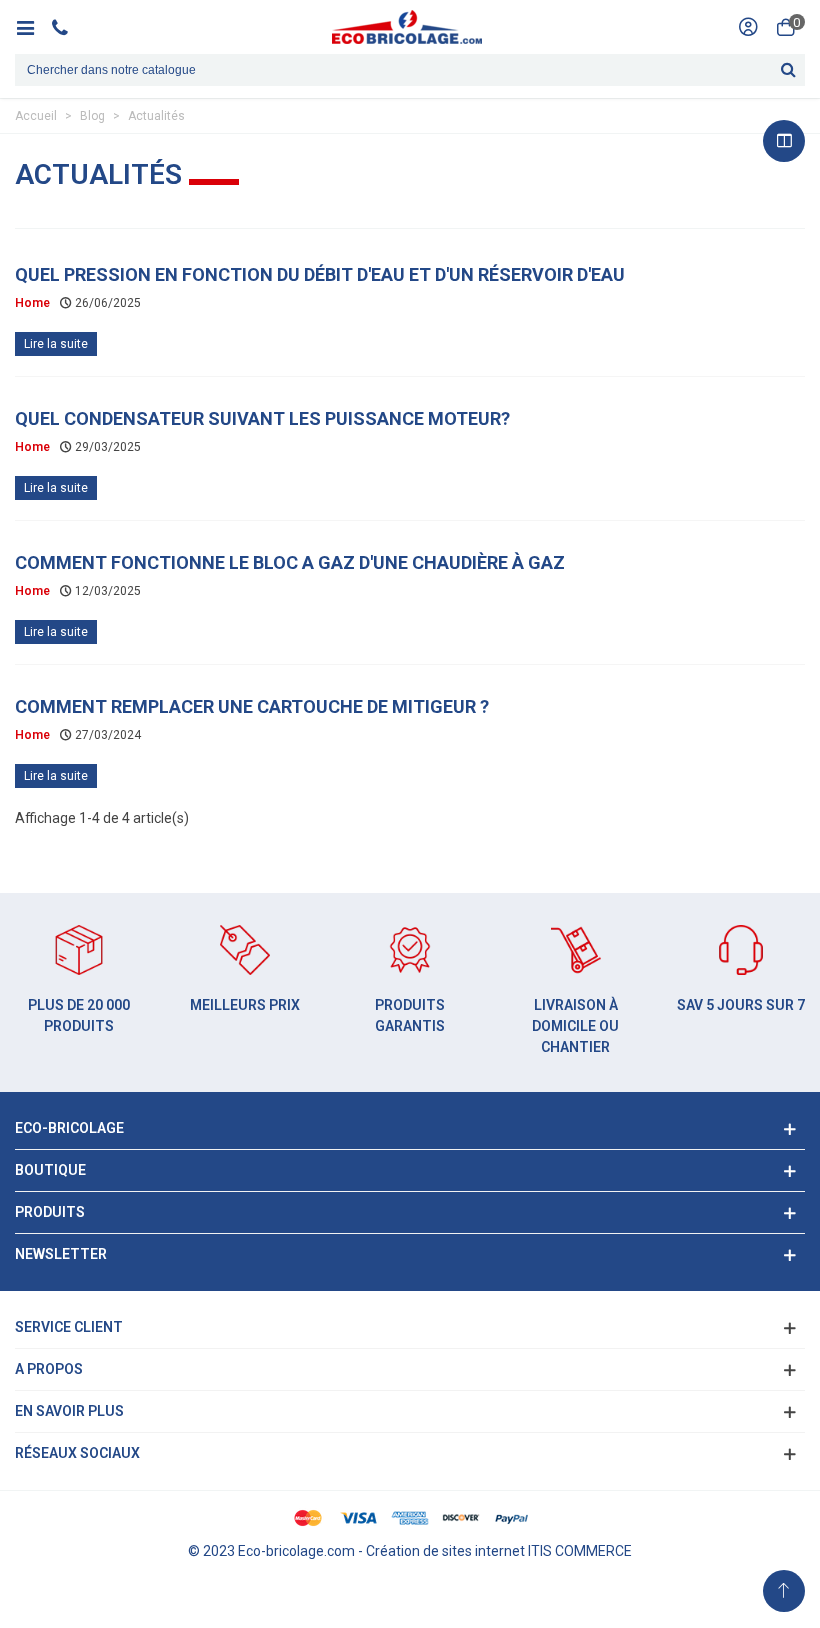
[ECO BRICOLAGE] (407, 27)
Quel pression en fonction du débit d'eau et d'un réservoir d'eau (320, 274)
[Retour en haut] (784, 1591)
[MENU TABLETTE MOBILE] (32, 27)
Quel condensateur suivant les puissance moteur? (262, 418)
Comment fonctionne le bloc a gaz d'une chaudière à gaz (290, 562)
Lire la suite (56, 344)
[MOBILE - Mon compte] (748, 27)
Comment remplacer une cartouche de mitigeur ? (252, 706)
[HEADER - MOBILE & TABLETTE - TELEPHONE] (67, 27)
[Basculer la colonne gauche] (784, 141)
